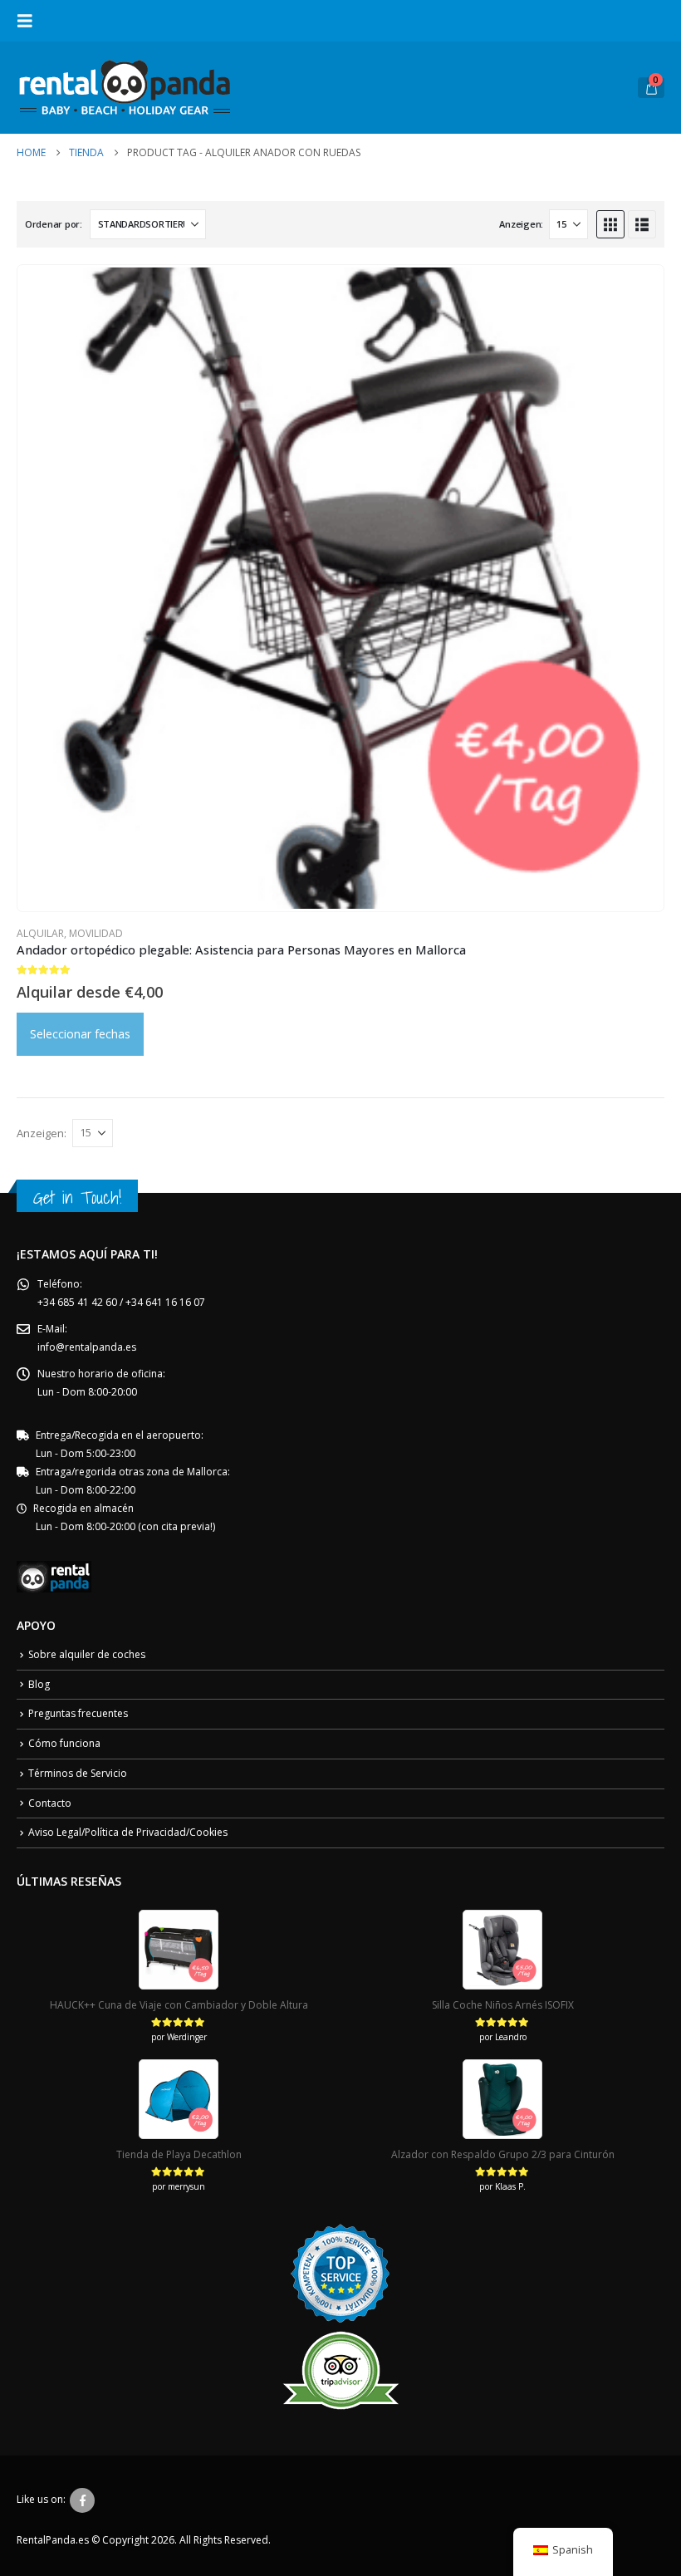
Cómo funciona (64, 1743)
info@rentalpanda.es (87, 1347)
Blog (39, 1684)
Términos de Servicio (78, 1773)
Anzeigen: (521, 224)
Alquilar (40, 933)
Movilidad (96, 933)
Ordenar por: (54, 224)
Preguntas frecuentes (78, 1713)
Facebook (82, 2500)
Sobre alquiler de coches (87, 1654)
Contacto (50, 1803)
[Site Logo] (125, 88)
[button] (30, 21)
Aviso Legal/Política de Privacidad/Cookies (128, 1832)
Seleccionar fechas (80, 1034)
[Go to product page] (340, 588)
